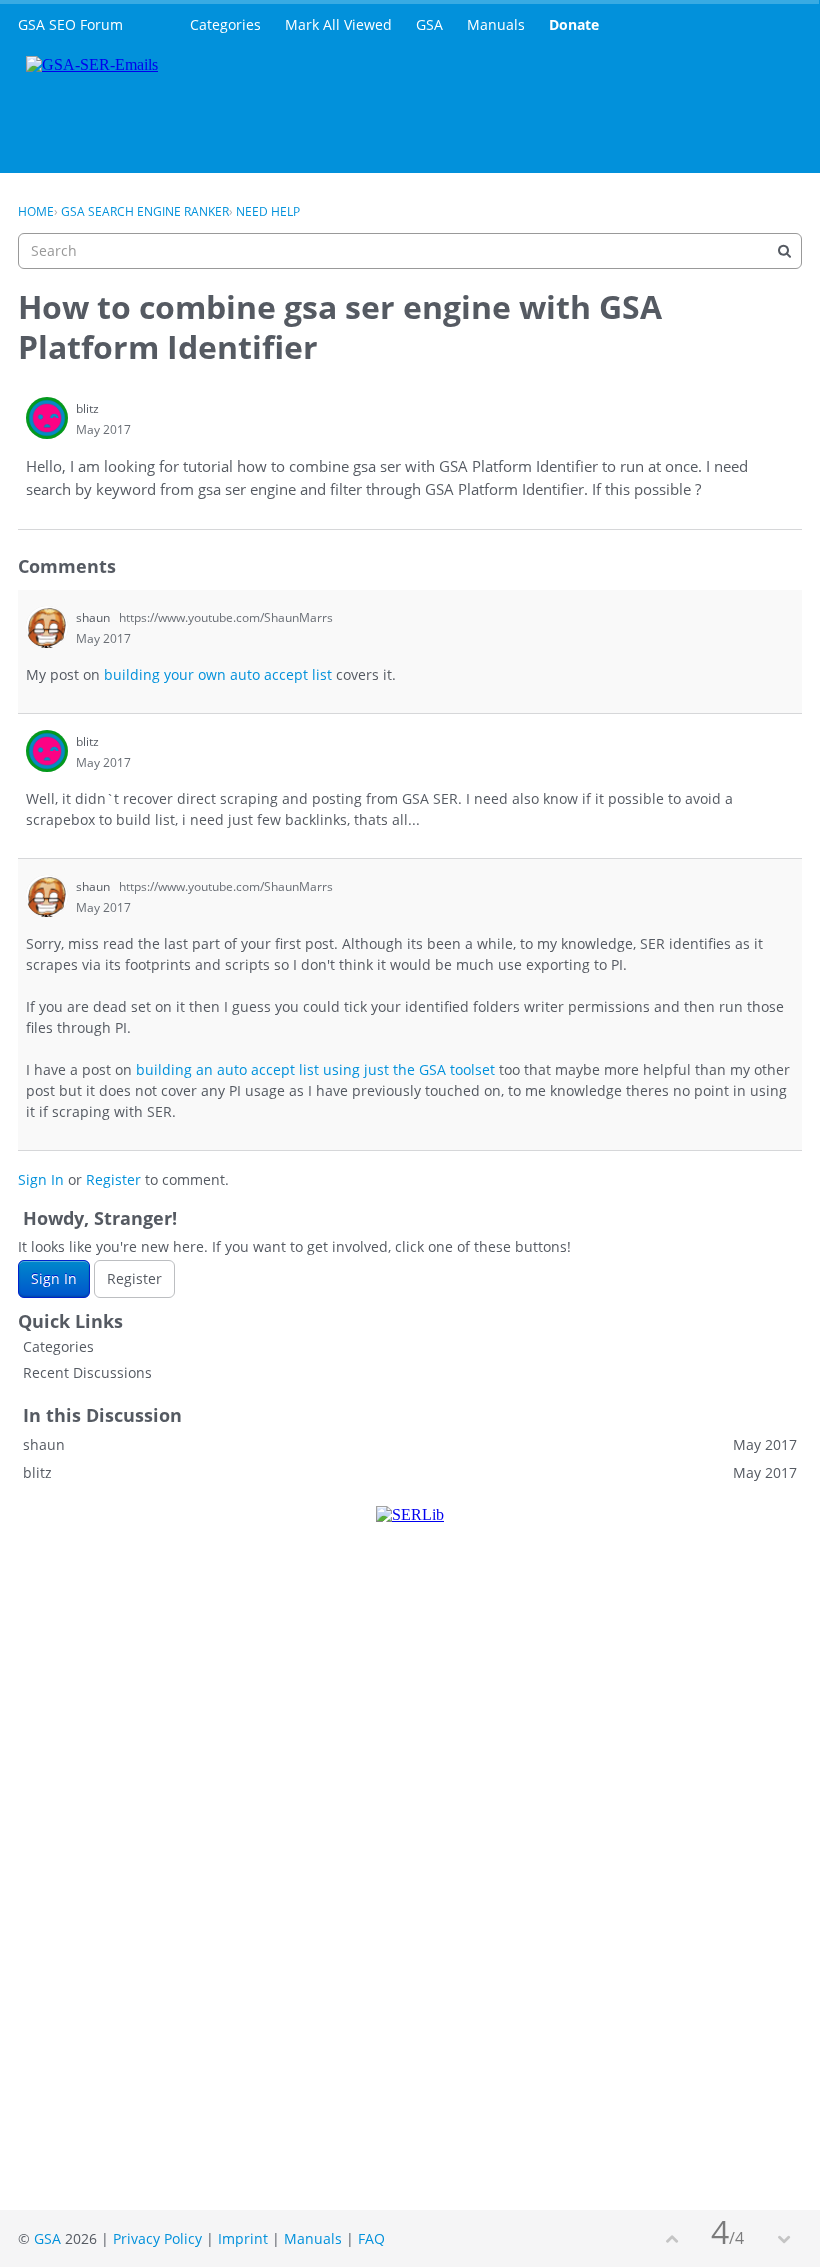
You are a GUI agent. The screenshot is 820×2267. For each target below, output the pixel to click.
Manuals (496, 24)
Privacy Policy (157, 2238)
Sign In (41, 1179)
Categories (225, 24)
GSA (429, 24)
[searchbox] (410, 251)
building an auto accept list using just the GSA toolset (315, 1069)
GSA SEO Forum (70, 24)
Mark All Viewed (338, 24)
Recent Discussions (87, 1372)
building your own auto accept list (218, 674)
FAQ (371, 2238)
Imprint (243, 2238)
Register (113, 1179)
